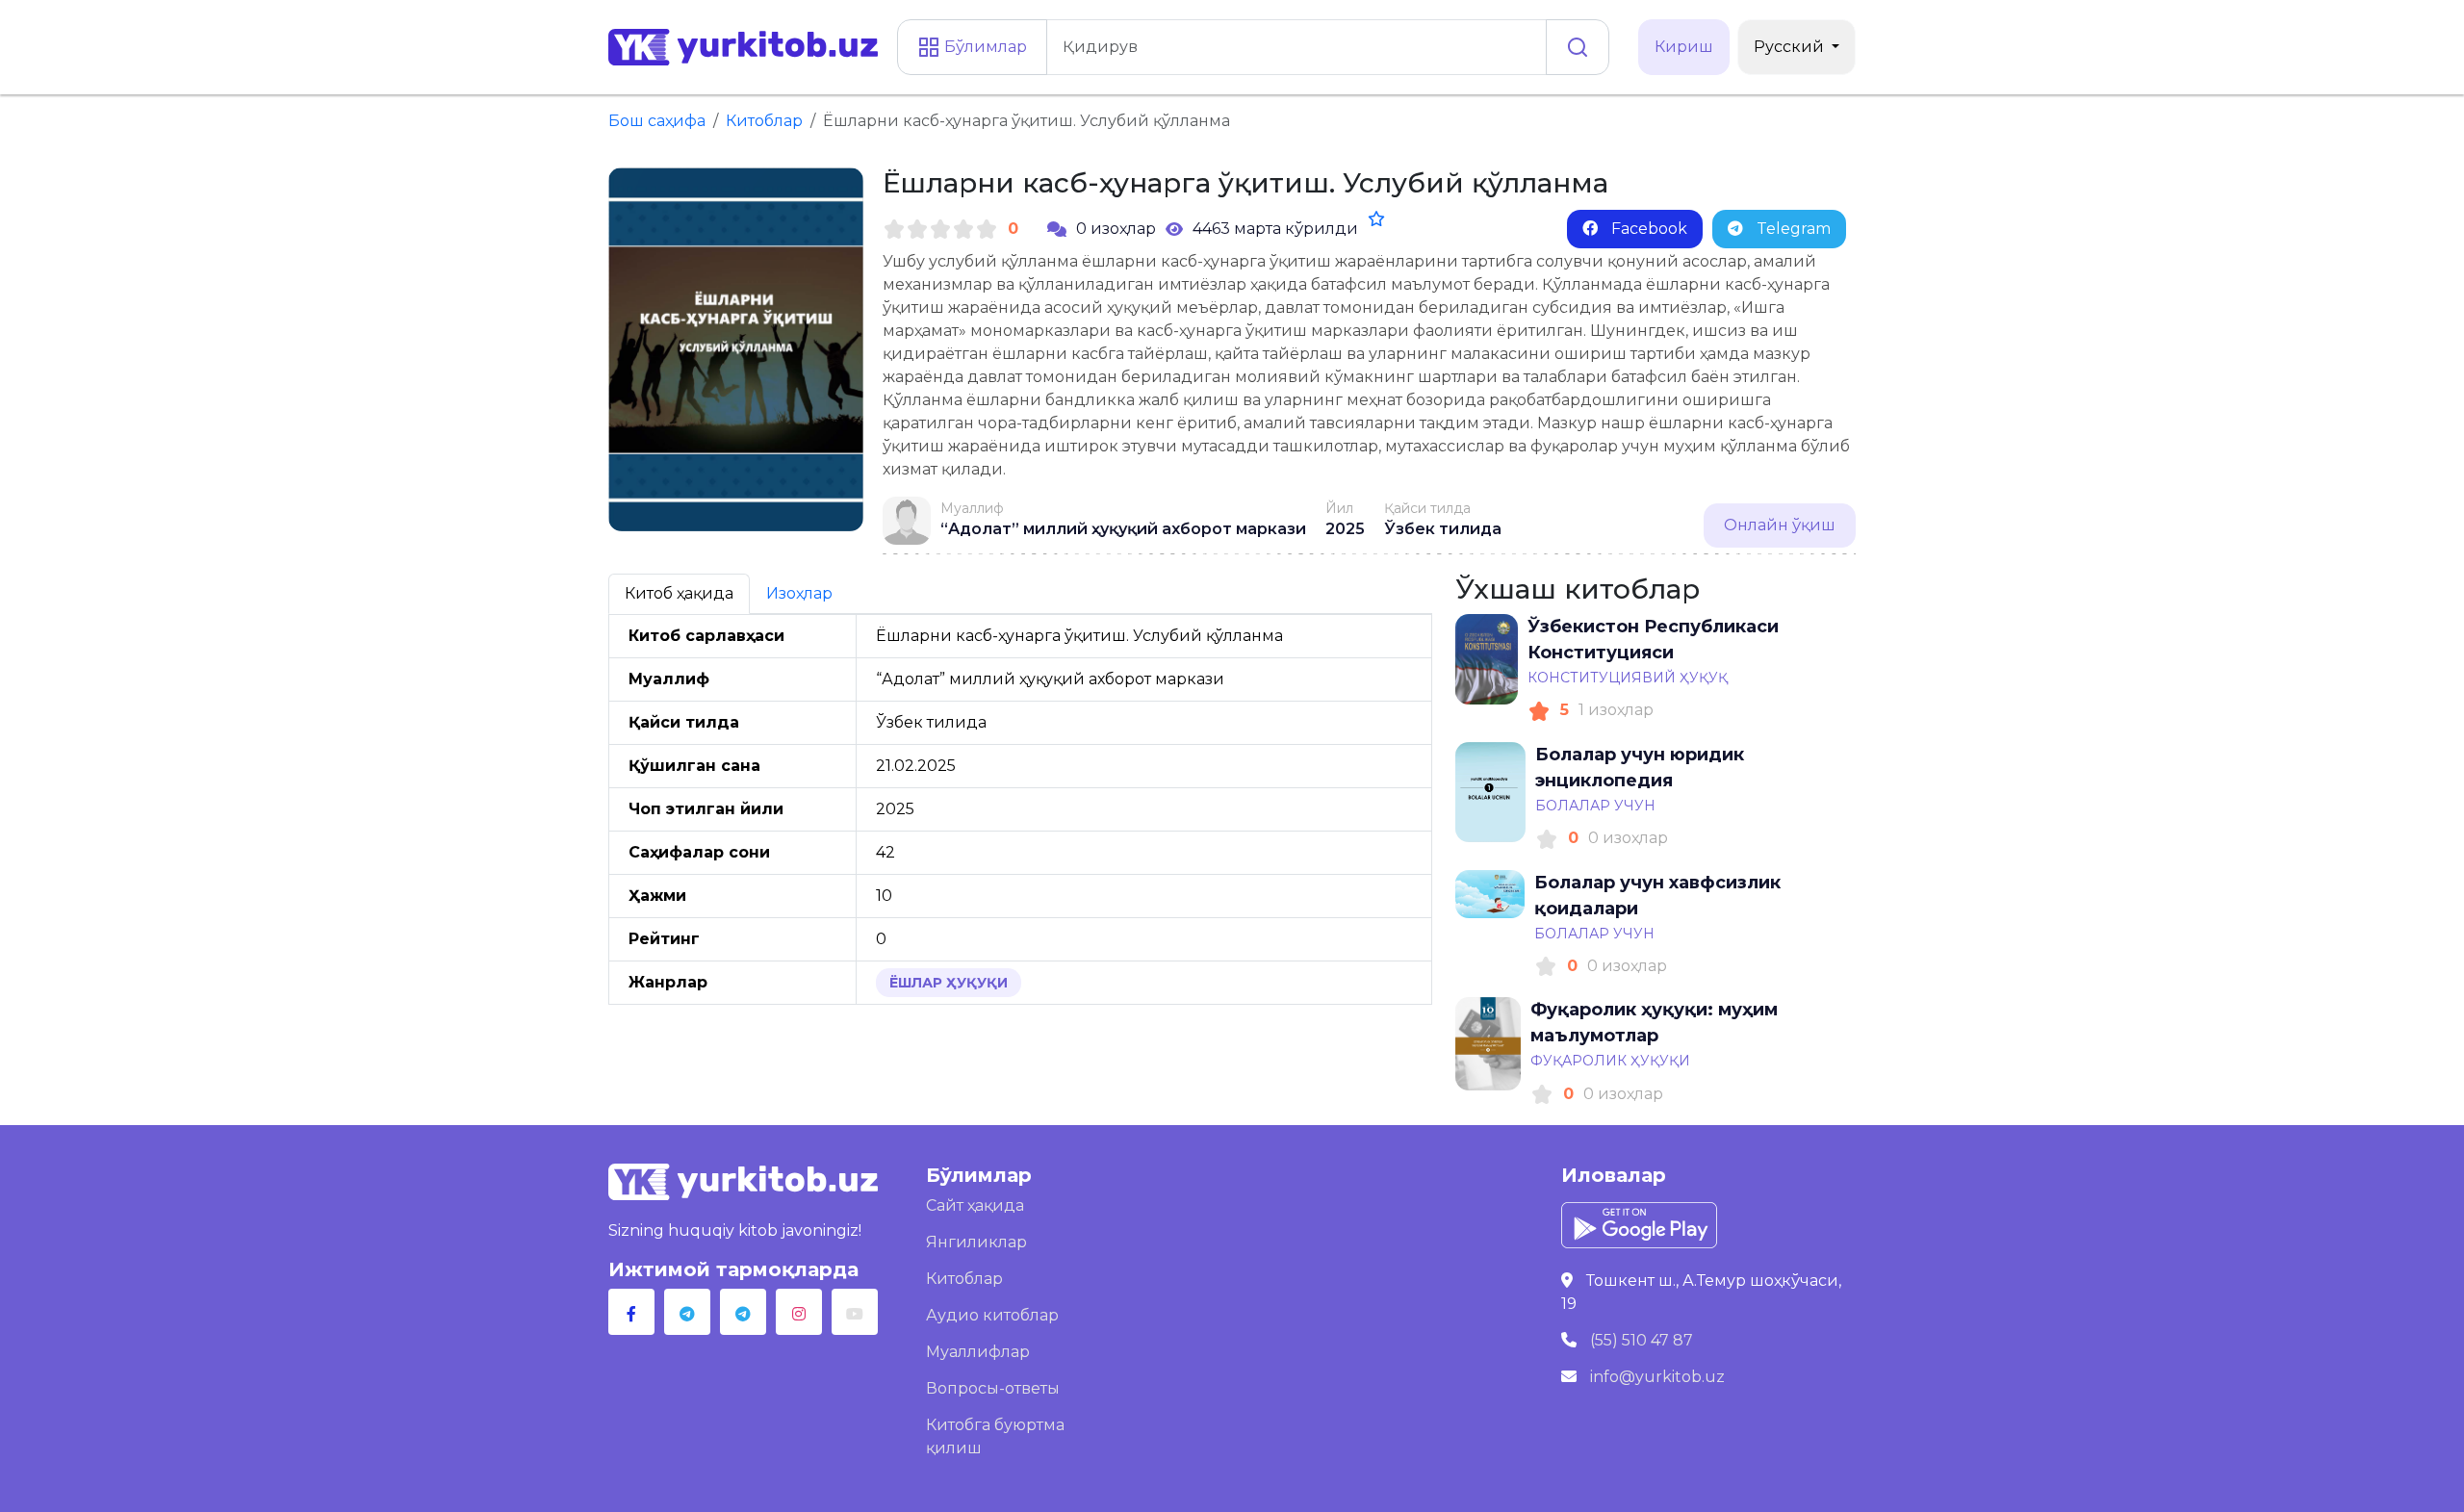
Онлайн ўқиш (1780, 525)
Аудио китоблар (992, 1315)
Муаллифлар (978, 1352)
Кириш (1684, 47)
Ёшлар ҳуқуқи (949, 983)
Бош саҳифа (657, 121)
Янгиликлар (976, 1242)
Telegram (1792, 229)
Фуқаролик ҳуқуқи (1610, 1061)
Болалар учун (1595, 806)
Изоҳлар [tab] (799, 593)
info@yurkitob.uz (1657, 1377)
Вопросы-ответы (993, 1388)
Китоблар (764, 121)
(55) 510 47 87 (1642, 1340)
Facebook (1647, 229)
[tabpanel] (1020, 809)
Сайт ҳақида (975, 1205)
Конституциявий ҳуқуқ (1628, 678)
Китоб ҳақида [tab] (679, 593)
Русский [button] (1791, 47)
